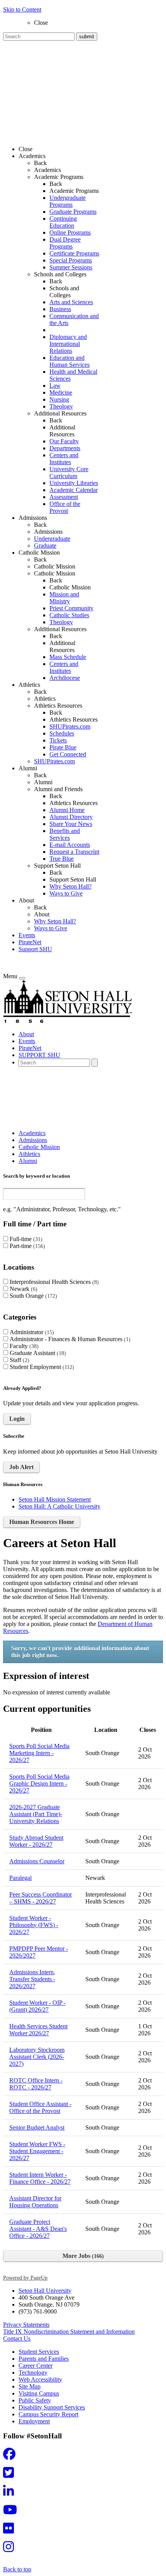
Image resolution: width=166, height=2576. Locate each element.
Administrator (31, 1332)
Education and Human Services (69, 361)
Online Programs (70, 232)
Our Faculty (64, 441)
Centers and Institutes (64, 459)
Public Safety (35, 2400)
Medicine (61, 392)
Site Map (30, 2386)
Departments (65, 448)
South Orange (32, 1296)
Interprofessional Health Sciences (53, 1282)
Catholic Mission (55, 566)
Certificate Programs (74, 253)
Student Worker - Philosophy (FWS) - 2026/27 (34, 1925)
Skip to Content (22, 9)
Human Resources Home (42, 1522)
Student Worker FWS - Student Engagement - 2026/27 (37, 2151)
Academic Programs (74, 191)
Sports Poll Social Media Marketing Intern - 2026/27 (39, 1753)
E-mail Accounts (70, 845)
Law (55, 386)
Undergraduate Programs (68, 201)
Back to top (17, 2569)
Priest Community (71, 608)
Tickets (58, 740)
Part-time (26, 1246)
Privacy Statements (26, 2325)
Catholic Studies (69, 615)
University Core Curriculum (69, 472)
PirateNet (30, 942)
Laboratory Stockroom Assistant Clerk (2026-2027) (37, 2057)
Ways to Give (66, 893)
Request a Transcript (74, 852)
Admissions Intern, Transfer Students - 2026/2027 (32, 1979)
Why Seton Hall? (70, 886)
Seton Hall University (45, 2291)
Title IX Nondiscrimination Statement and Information (69, 2332)
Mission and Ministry (64, 598)
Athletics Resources (74, 719)
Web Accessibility (40, 2379)
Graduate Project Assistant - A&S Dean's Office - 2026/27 (38, 2229)
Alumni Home (67, 810)
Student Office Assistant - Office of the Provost (40, 2107)
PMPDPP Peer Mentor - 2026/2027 (39, 1952)
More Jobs (82, 2256)
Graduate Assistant (37, 1353)
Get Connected (68, 754)
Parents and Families (44, 2359)
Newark (23, 1289)
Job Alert (21, 1467)
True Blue (62, 859)
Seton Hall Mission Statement (55, 1499)
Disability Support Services (52, 2407)
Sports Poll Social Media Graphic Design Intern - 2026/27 (39, 1783)
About (42, 914)
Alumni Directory (71, 817)
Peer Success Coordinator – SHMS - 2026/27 (41, 1898)
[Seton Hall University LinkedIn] (11, 2493)
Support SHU (35, 949)
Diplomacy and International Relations (68, 344)
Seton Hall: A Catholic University (59, 1506)
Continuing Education (63, 222)
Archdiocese (65, 678)
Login (17, 1419)
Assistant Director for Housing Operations (35, 2202)
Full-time (25, 1239)
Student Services (39, 2352)
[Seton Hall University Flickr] (11, 2531)
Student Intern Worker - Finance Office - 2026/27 (40, 2178)
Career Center (36, 2366)
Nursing (59, 399)
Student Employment (41, 1367)
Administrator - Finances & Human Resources (69, 1339)
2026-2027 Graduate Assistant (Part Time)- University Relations (36, 1814)
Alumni (43, 782)
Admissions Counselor (37, 1861)
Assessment (64, 497)
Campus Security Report (48, 2414)
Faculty (23, 1346)
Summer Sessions (71, 267)
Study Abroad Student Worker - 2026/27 (36, 1841)
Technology (33, 2373)
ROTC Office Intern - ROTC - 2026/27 (36, 2084)
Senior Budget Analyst (37, 2127)
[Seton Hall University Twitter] (11, 2475)
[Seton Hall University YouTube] (12, 2512)
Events (27, 935)
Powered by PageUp (25, 2278)
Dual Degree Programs (65, 243)
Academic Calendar (74, 490)
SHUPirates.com (70, 726)
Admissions (48, 532)
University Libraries (74, 483)
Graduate (45, 546)
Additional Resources (62, 431)
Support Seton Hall (73, 879)
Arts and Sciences (71, 302)
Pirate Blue (63, 747)
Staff (19, 1360)
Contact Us (17, 2338)
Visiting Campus (39, 2393)
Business (60, 309)
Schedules (62, 733)
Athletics (45, 699)
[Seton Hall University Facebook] (12, 2456)
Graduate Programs (73, 212)
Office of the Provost (65, 507)
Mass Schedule (68, 657)
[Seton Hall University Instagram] (11, 2549)
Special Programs (71, 260)
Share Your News (71, 824)
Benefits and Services (65, 834)
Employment (34, 2421)
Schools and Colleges (64, 292)
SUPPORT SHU (39, 1055)
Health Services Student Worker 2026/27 (38, 2030)
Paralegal (20, 1878)
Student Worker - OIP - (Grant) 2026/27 (37, 2006)
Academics (47, 170)
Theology (61, 406)
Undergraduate (52, 539)
